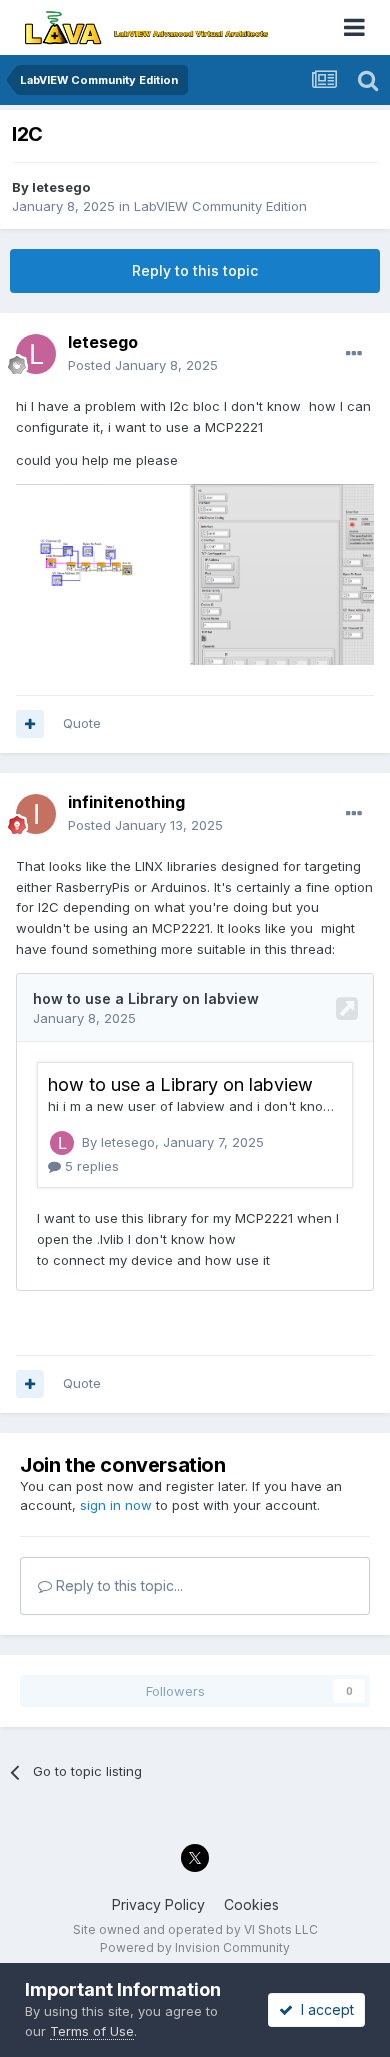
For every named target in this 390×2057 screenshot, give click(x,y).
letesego (61, 187)
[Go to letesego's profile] (36, 354)
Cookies (251, 1904)
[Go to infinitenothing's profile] (36, 814)
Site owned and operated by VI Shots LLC (195, 1929)
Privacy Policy (158, 1904)
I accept (323, 2009)
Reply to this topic (195, 270)
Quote (82, 723)
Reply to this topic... (117, 1585)
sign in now (116, 1505)
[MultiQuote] (30, 724)
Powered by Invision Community (195, 1947)
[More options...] (354, 354)
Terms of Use (92, 2031)
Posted (143, 365)
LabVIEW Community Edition (220, 206)
